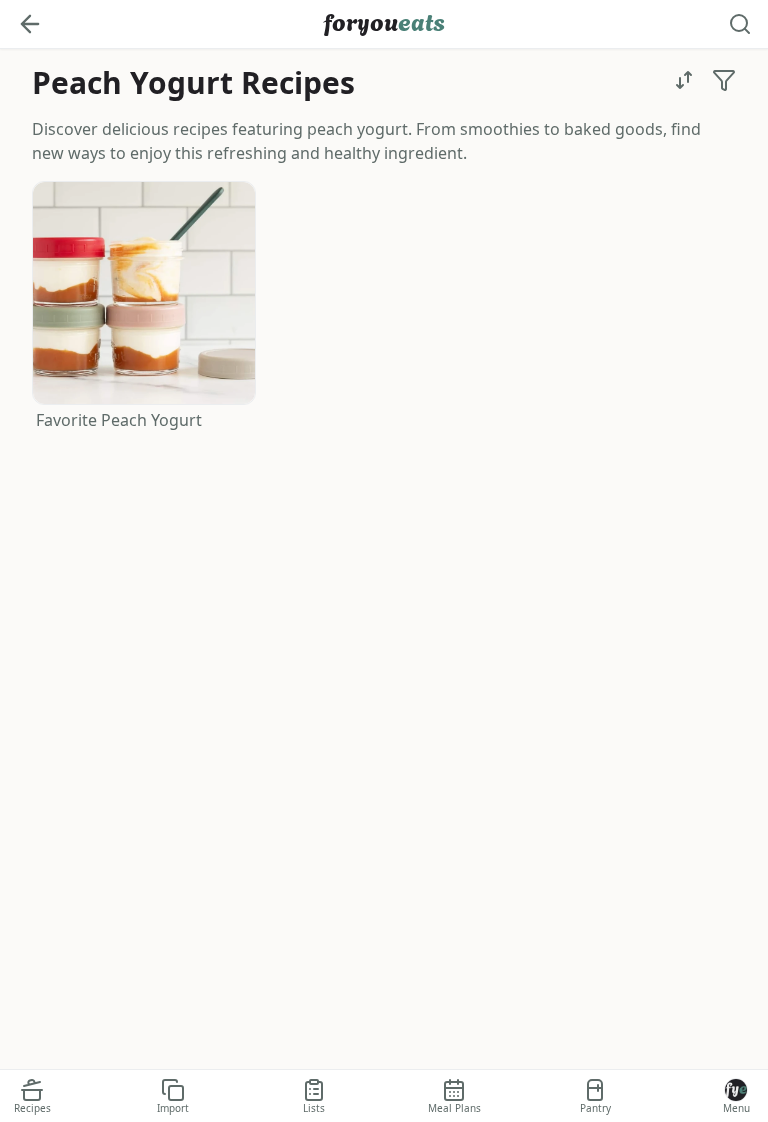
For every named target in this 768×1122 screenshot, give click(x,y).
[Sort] (684, 80)
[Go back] (30, 24)
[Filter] (724, 80)
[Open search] (740, 24)
